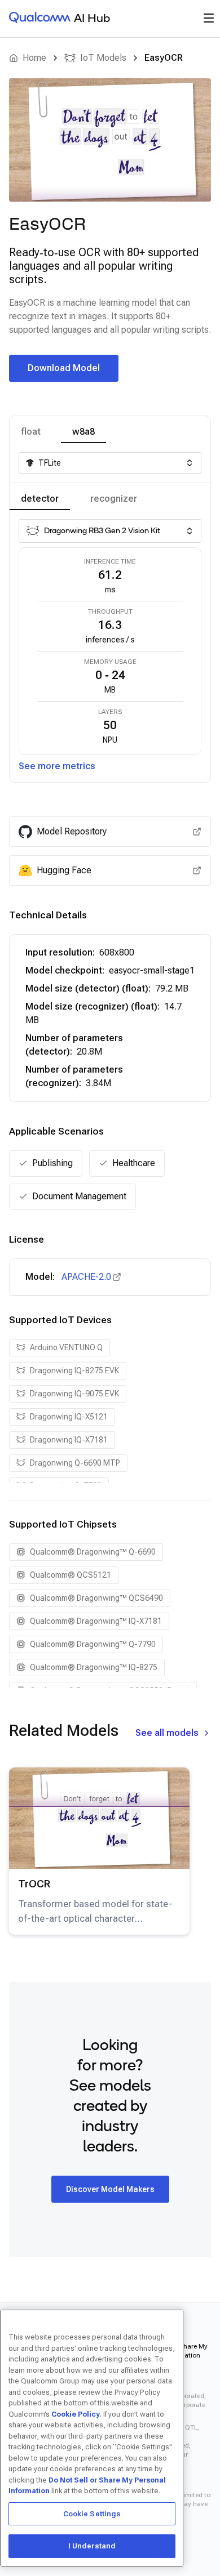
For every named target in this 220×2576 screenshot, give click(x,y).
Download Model (64, 368)
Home (34, 58)
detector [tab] (40, 499)
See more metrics (57, 766)
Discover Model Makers (110, 2189)
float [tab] (31, 432)
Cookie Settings (92, 2514)
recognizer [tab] (114, 499)
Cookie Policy (76, 2414)
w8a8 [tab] (83, 432)
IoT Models (103, 58)
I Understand (92, 2546)
